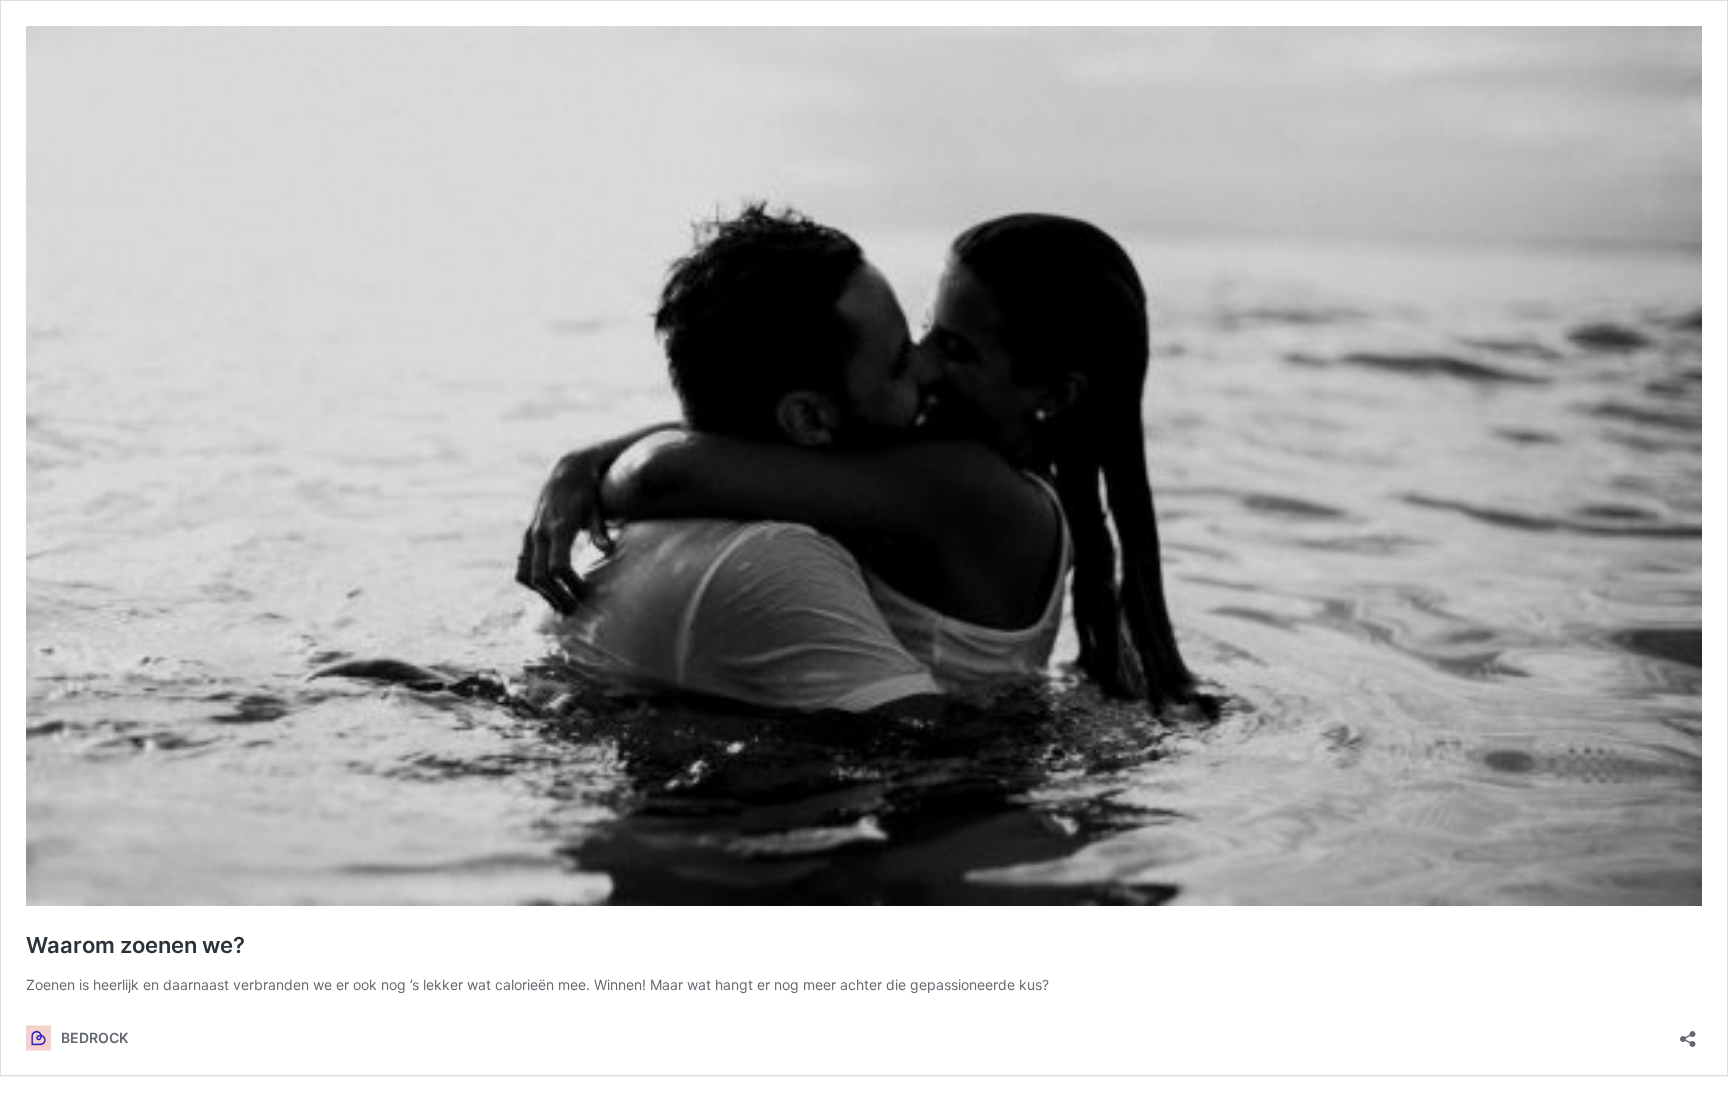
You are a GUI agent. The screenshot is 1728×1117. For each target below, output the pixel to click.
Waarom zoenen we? (135, 945)
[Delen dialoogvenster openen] (1688, 1032)
